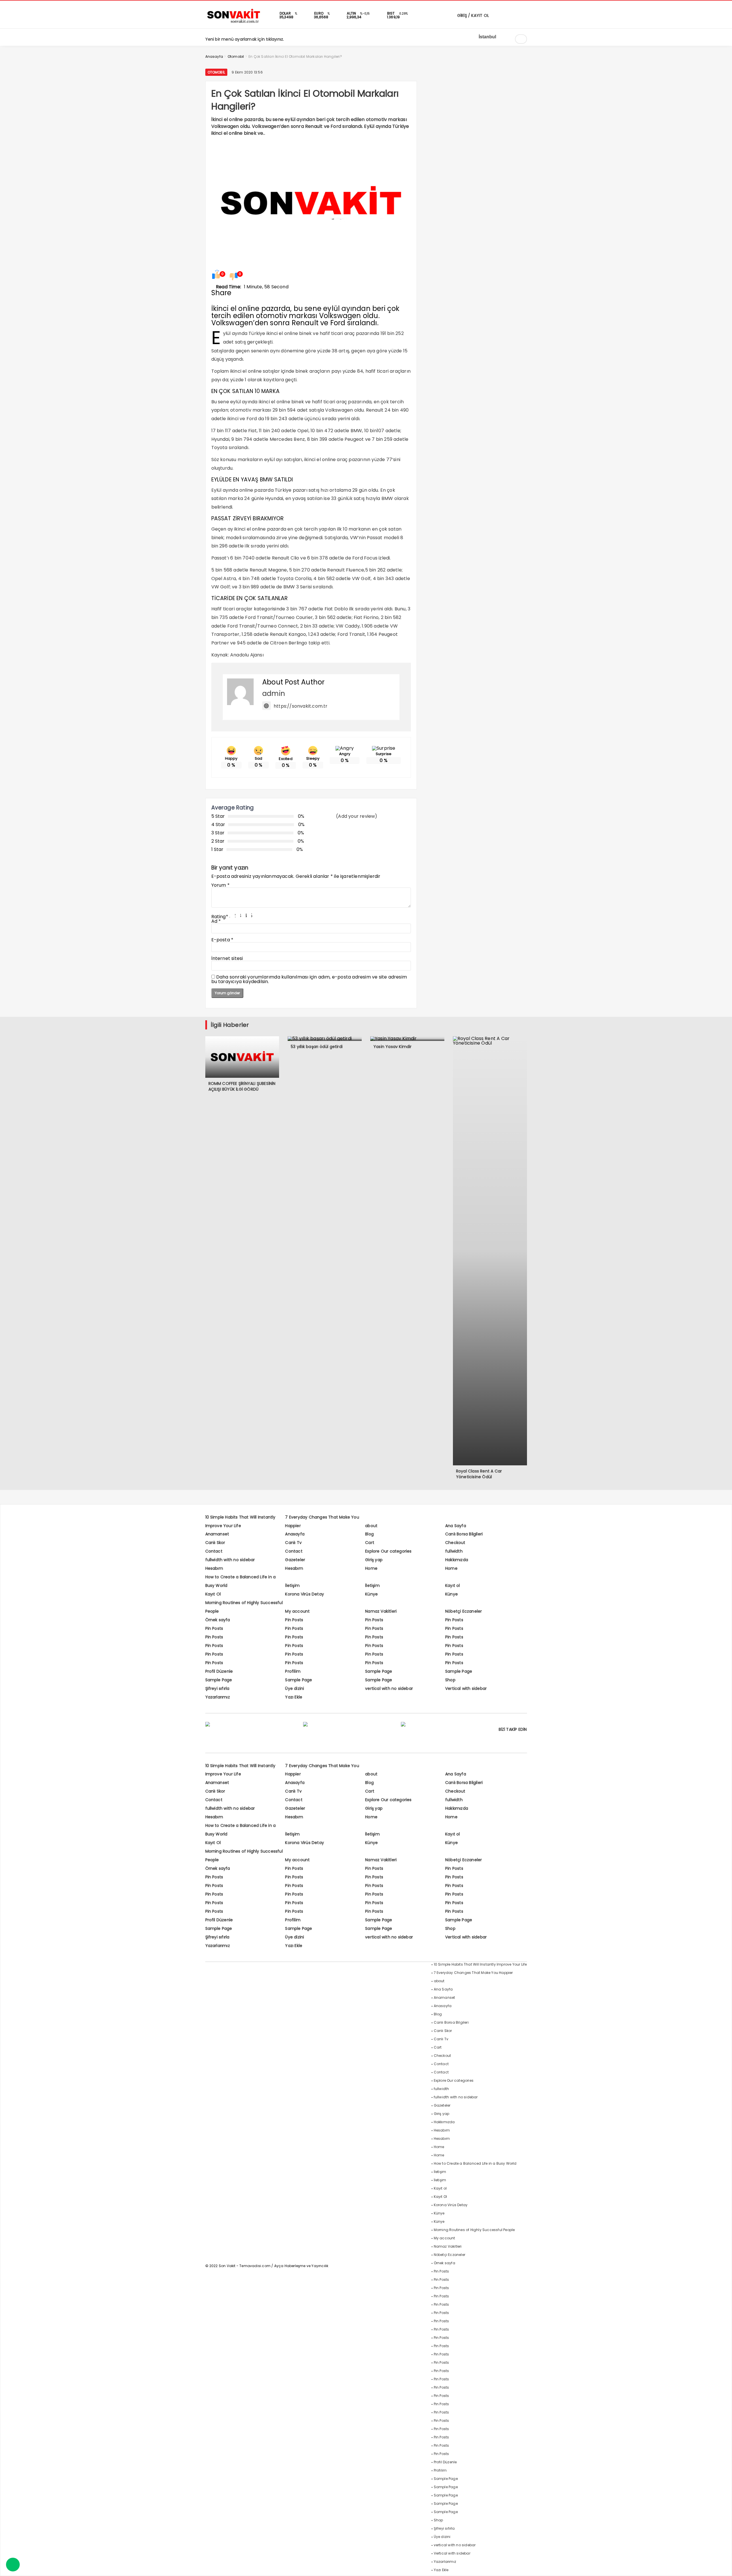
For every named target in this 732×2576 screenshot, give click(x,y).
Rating (220, 917)
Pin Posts (294, 1620)
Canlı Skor (215, 1543)
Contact (214, 1551)
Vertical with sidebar (466, 1688)
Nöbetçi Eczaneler (464, 1611)
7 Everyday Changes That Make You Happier (473, 1973)
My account (297, 1611)
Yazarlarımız (218, 1697)
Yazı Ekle (294, 1697)
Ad (216, 921)
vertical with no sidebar (389, 1688)
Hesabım (214, 1568)
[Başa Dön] (722, 2566)
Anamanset (217, 1534)
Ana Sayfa (456, 1526)
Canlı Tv (293, 1543)
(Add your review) (357, 816)
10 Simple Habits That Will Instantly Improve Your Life (480, 1964)
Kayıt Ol (213, 1594)
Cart (370, 1543)
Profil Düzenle (219, 1671)
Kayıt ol (453, 1585)
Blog (369, 1534)
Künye (371, 1594)
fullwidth (454, 1551)
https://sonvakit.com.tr (301, 706)
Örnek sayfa (218, 1620)
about (371, 1526)
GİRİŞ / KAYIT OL (473, 15)
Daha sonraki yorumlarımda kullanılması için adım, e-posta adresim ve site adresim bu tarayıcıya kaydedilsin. (309, 979)
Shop (450, 1680)
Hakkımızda (457, 1560)
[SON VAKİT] (234, 23)
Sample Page (379, 1671)
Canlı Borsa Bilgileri (464, 1534)
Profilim (293, 1671)
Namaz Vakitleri (381, 1611)
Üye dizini (295, 1688)
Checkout (455, 1543)
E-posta (222, 940)
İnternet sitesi (227, 958)
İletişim (292, 1585)
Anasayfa (295, 1534)
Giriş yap (374, 1560)
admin (274, 693)
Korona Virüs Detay (305, 1594)
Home (371, 1568)
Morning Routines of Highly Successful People (474, 2230)
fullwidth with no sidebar (230, 1560)
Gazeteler (295, 1560)
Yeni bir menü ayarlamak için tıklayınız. (245, 39)
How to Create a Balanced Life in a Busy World (475, 2163)
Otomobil (216, 72)
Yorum (220, 885)
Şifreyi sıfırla (217, 1688)
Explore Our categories (388, 1551)
